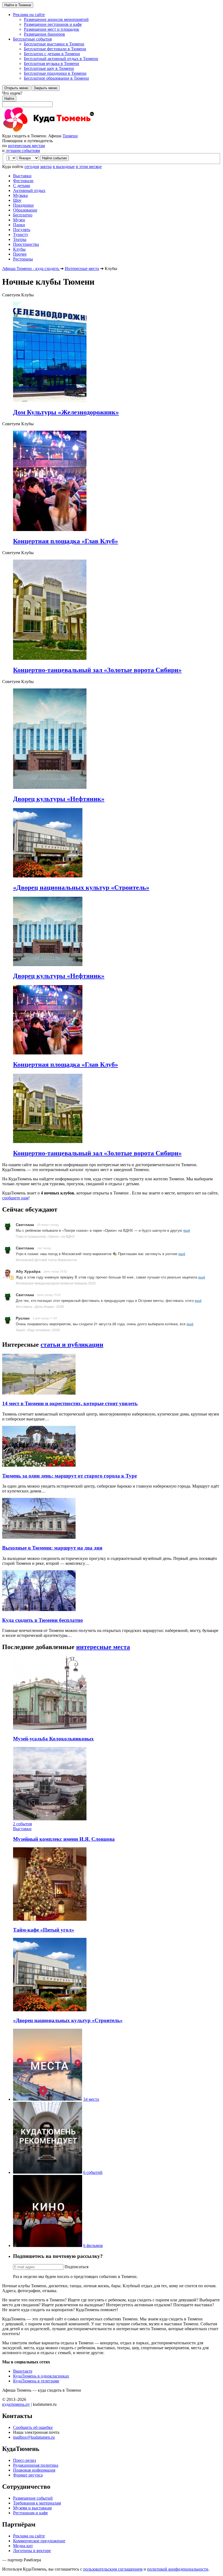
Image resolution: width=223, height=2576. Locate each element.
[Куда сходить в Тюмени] (62, 131)
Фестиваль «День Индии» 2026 (40, 1306)
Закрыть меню (46, 88)
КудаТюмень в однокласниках (41, 2376)
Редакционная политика (36, 2465)
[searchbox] (112, 99)
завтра (46, 167)
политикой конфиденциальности (178, 2569)
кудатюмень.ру (16, 2404)
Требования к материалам (37, 2503)
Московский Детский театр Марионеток (46, 1260)
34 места (91, 2099)
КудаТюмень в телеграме (36, 2381)
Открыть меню (16, 88)
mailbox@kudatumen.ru (34, 2437)
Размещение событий (33, 2498)
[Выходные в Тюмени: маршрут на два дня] (39, 1537)
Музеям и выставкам (32, 2508)
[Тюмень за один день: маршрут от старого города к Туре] (39, 1465)
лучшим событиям (23, 150)
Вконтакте (23, 2371)
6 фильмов (93, 2246)
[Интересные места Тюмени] (48, 2099)
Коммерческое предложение (39, 2541)
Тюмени (70, 136)
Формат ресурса (28, 2475)
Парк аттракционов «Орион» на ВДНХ (45, 1236)
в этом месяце (89, 167)
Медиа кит (23, 2546)
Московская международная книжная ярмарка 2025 (56, 1283)
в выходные (64, 167)
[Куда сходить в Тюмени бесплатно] (39, 1610)
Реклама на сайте (29, 2536)
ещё (187, 1230)
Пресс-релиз (24, 2460)
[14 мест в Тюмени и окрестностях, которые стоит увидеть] (39, 1393)
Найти (9, 99)
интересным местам (26, 146)
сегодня (32, 167)
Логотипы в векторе (32, 2551)
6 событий (93, 2172)
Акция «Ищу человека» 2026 (38, 1330)
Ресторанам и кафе (30, 2513)
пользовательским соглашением (113, 2569)
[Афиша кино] (48, 2246)
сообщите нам (15, 1198)
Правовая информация (34, 2470)
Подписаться (76, 2267)
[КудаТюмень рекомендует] (48, 2172)
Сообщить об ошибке (33, 2427)
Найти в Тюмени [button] (18, 5)
